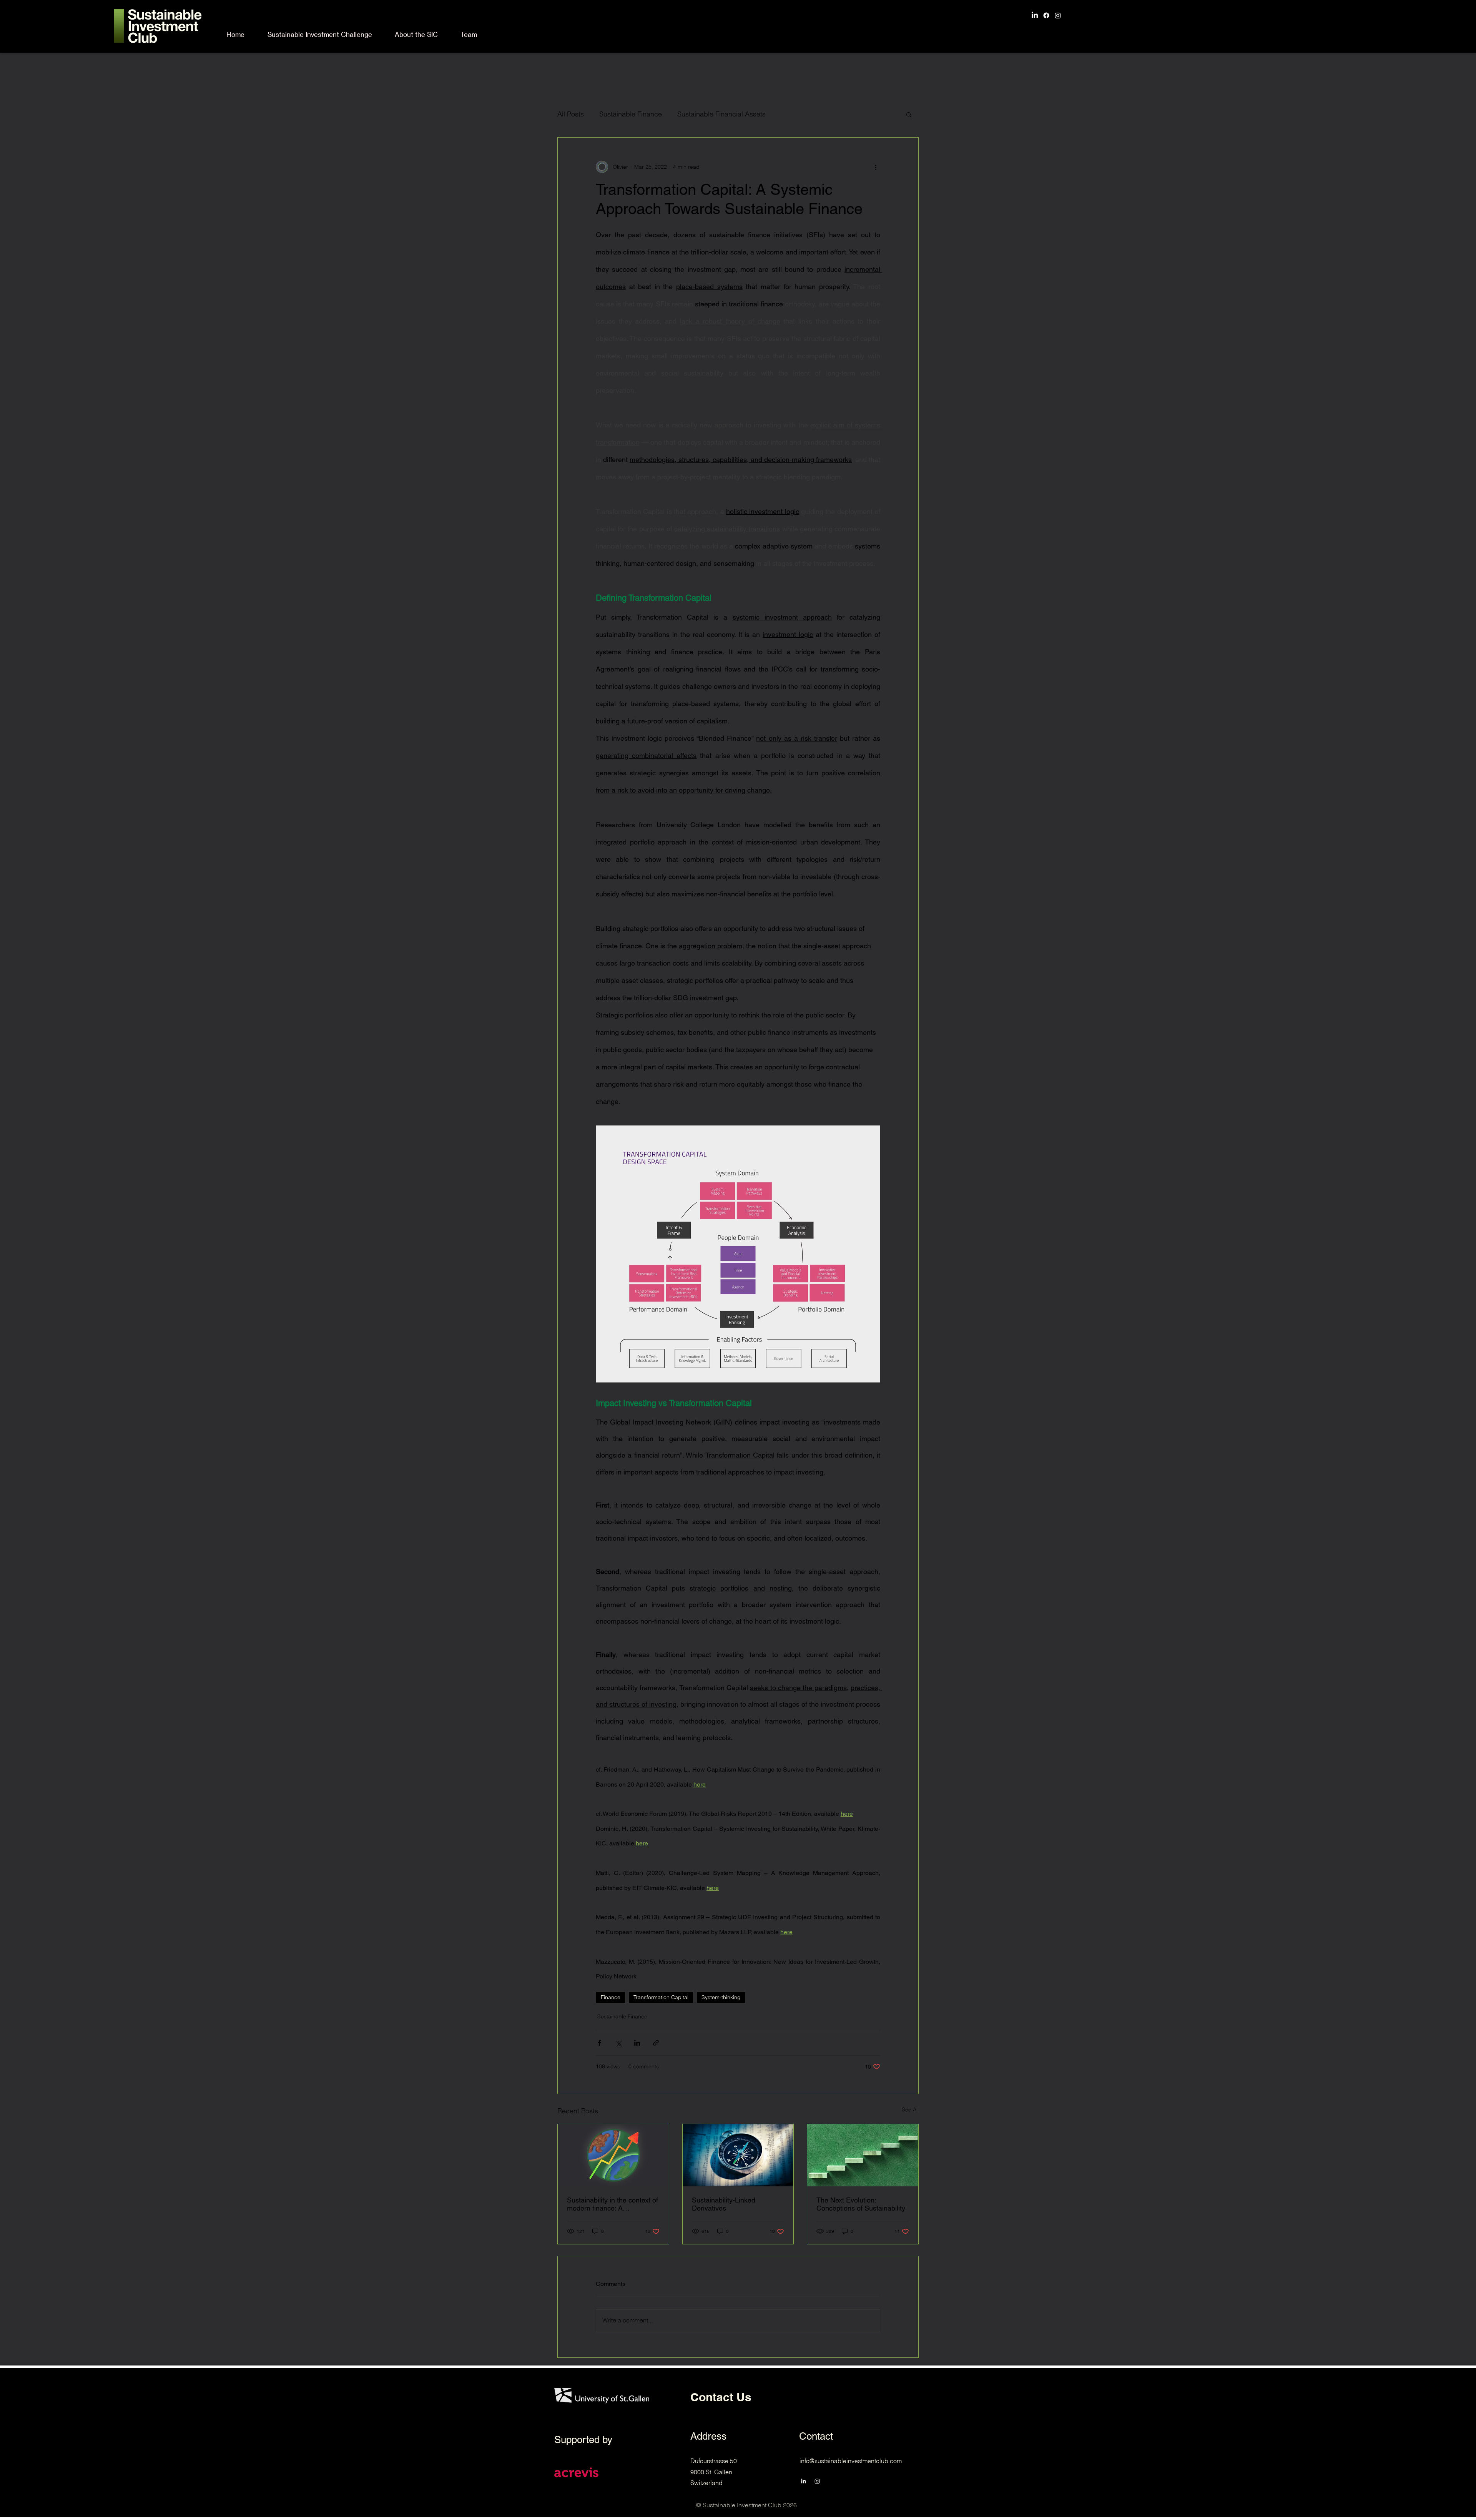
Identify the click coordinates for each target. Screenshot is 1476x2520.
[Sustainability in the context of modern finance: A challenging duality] (613, 2155)
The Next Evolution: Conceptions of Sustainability (861, 2204)
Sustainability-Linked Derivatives (724, 2204)
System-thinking (721, 1997)
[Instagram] (1058, 15)
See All (910, 2109)
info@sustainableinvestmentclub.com (851, 2461)
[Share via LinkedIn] (637, 2043)
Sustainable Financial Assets (721, 114)
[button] (909, 114)
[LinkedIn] (1035, 15)
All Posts (571, 114)
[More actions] (876, 167)
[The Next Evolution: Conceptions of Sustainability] (863, 2155)
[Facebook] (1046, 15)
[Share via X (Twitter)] (618, 2043)
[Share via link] (656, 2043)
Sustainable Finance (631, 114)
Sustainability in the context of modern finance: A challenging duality (613, 2204)
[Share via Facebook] (599, 2043)
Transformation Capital (661, 1997)
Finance (611, 1997)
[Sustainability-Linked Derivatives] (738, 2155)
